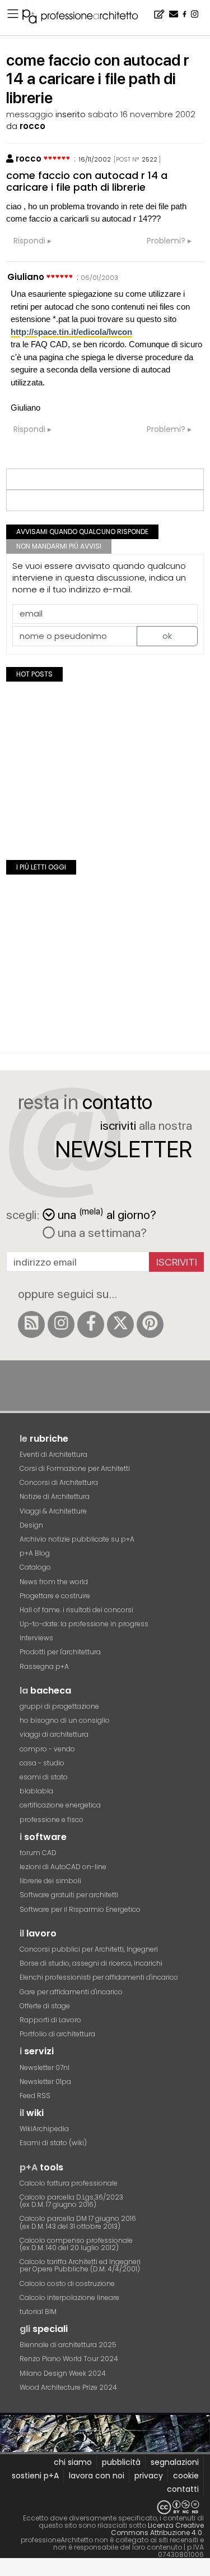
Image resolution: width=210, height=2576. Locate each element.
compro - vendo (47, 1749)
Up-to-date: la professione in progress (84, 1624)
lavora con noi (97, 2476)
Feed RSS (35, 2096)
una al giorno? (107, 1214)
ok (167, 636)
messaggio (30, 114)
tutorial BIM (38, 2311)
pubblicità (121, 2462)
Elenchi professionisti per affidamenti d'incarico (99, 1977)
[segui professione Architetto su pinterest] (150, 1324)
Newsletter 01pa (45, 2081)
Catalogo (35, 1567)
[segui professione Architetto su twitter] (120, 1324)
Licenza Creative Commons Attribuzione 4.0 (157, 2529)
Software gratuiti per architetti (69, 1895)
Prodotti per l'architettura (60, 1652)
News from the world (54, 1582)
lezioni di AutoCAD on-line (63, 1867)
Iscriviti (177, 1262)
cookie (186, 2476)
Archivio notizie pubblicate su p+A (77, 1539)
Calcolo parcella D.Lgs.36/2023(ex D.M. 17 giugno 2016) (71, 2201)
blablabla (36, 1791)
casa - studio (42, 1763)
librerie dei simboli (50, 1881)
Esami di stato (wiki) (53, 2143)
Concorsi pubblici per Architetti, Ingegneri (89, 1949)
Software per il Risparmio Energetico (80, 1909)
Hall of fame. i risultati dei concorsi (76, 1610)
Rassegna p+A (44, 1666)
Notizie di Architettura (55, 1496)
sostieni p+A (35, 2476)
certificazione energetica (60, 1805)
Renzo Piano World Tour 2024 (69, 2359)
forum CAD (38, 1853)
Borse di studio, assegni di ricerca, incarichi (91, 1963)
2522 (150, 159)
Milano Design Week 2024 (63, 2373)
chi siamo (73, 2462)
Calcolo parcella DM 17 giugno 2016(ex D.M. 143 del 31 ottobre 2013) (78, 2222)
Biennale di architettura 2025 (68, 2345)
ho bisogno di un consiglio (65, 1720)
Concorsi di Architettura (59, 1482)
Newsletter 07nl (45, 2067)
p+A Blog (35, 1553)
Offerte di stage (45, 2006)
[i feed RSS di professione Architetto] (31, 1324)
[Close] (7, 2571)
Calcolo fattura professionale (69, 2183)
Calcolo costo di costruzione (67, 2283)
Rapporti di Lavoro (50, 2020)
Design (31, 1525)
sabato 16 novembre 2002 (142, 114)
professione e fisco (52, 1820)
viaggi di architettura (54, 1734)
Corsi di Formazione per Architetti (75, 1468)
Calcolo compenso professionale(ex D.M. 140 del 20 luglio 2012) (76, 2244)
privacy (149, 2476)
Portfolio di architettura (57, 2034)
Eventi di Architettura (53, 1454)
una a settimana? (101, 1232)
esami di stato (44, 1777)
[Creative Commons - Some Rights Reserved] (105, 2507)
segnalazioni (175, 2462)
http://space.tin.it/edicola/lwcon (71, 332)
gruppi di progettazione (59, 1706)
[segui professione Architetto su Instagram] (61, 1324)
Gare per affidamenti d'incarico (71, 1992)
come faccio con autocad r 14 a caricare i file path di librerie (87, 181)
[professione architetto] (87, 18)
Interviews (36, 1638)
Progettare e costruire (55, 1596)
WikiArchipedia (44, 2129)
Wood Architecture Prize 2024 (68, 2387)
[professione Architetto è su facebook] (91, 1324)
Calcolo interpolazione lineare (69, 2297)
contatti (183, 2489)
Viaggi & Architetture (53, 1511)
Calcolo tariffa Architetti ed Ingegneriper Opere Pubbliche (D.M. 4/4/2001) (80, 2265)
